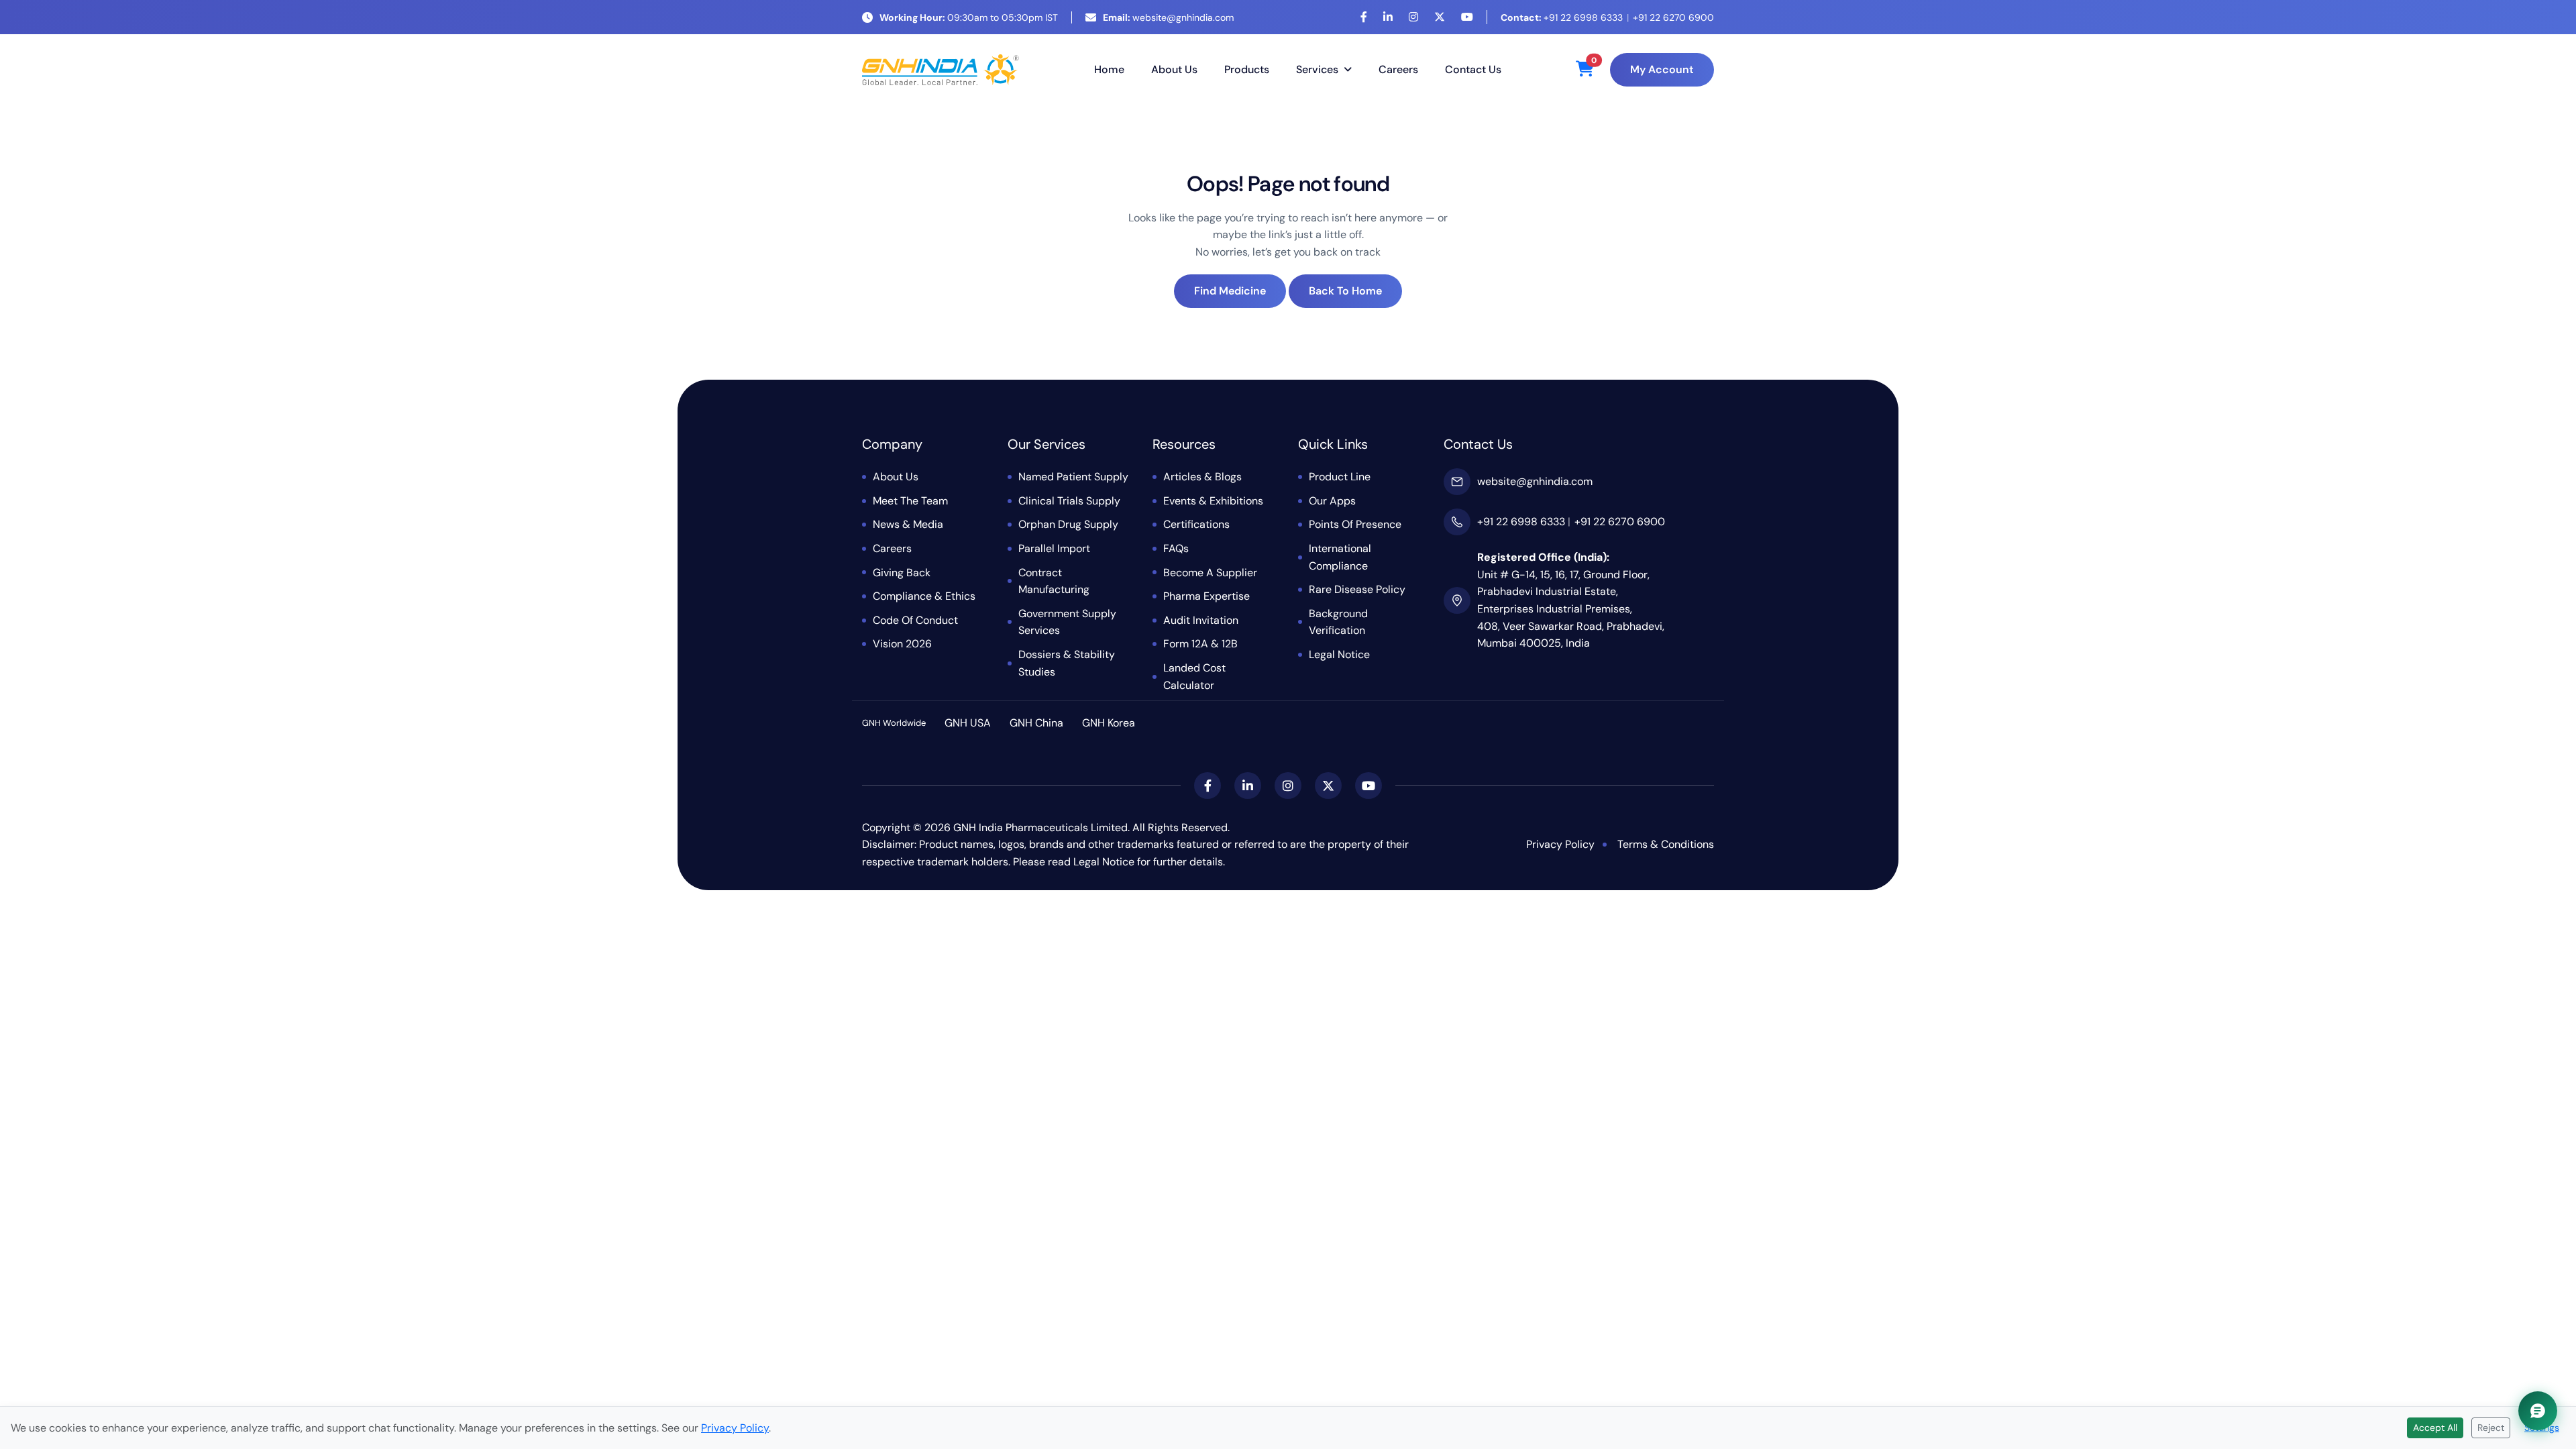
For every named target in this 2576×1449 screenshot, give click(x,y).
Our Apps (1332, 501)
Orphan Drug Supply (1068, 524)
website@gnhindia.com (1168, 17)
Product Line (1340, 477)
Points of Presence (1355, 524)
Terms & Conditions (1666, 844)
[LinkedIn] (1388, 17)
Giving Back (902, 573)
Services (1317, 69)
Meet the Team (910, 501)
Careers (1398, 69)
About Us (1174, 69)
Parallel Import (1054, 548)
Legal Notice (1339, 654)
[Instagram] (1413, 17)
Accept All (2435, 1428)
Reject (2491, 1428)
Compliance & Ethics (924, 596)
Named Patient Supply (1073, 477)
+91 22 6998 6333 (1562, 17)
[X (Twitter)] (1440, 17)
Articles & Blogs (1202, 477)
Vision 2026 (902, 644)
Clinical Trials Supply (1069, 501)
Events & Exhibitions (1213, 501)
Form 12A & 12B (1200, 644)
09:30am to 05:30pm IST (969, 17)
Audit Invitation (1201, 620)
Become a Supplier (1210, 573)
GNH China (1036, 723)
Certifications (1196, 524)
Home (1109, 69)
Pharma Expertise (1206, 596)
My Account (1662, 69)
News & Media (908, 524)
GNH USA (968, 723)
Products (1247, 69)
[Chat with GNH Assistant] (2538, 1411)
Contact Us (1473, 69)
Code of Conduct (915, 620)
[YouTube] (1467, 17)
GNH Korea (1109, 723)
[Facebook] (1364, 17)
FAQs (1176, 548)
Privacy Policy (1560, 844)
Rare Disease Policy (1357, 589)
